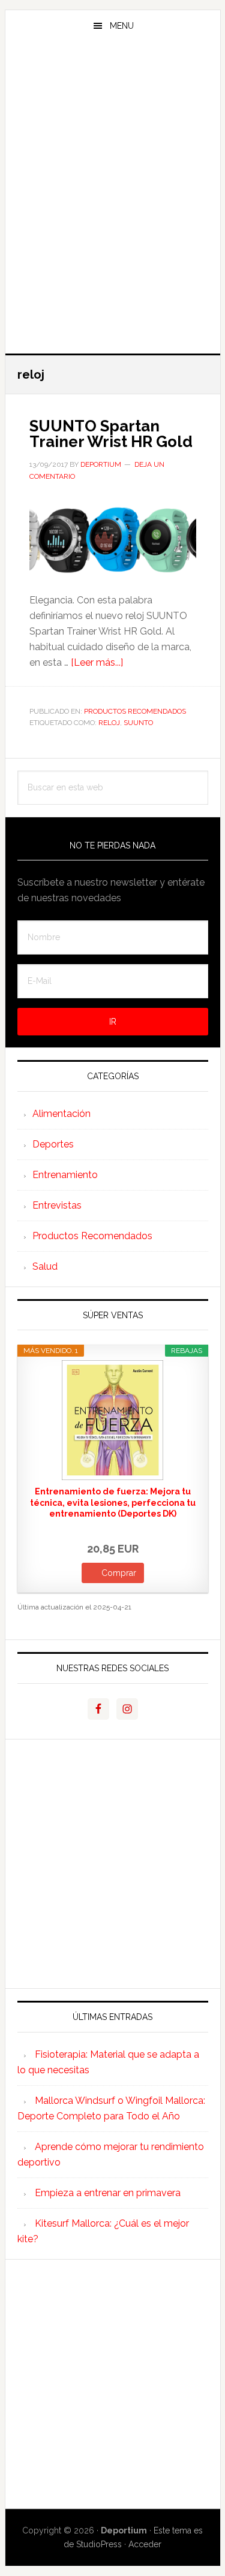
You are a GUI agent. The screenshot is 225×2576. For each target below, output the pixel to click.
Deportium (113, 80)
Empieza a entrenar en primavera (108, 2193)
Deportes (53, 1144)
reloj (109, 723)
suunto (138, 723)
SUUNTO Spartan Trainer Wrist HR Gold (111, 434)
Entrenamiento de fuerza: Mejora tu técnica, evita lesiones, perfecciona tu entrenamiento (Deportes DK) (113, 1502)
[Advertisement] (112, 229)
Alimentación (61, 1114)
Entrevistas (57, 1205)
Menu (122, 26)
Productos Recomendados (135, 711)
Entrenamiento (65, 1175)
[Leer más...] (97, 662)
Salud (45, 1266)
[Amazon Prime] (141, 1530)
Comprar (119, 1573)
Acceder (145, 2544)
